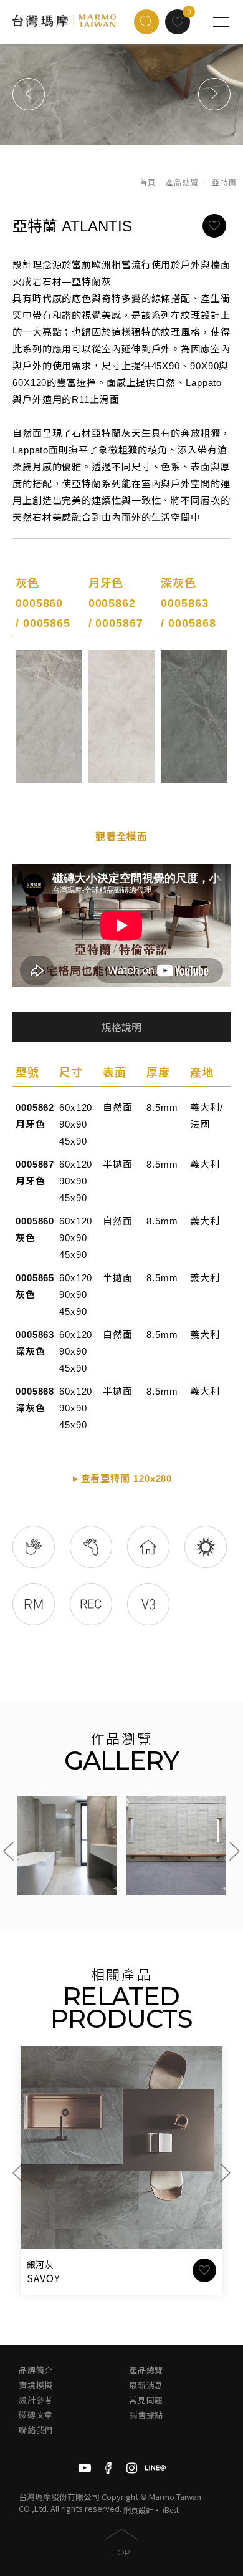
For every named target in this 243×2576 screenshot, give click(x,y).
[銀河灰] (121, 2147)
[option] (121, 94)
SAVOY (44, 2278)
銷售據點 (146, 2415)
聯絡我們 (36, 2430)
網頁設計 (138, 2510)
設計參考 (36, 2400)
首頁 (148, 183)
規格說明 (121, 1028)
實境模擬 (36, 2385)
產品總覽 (183, 183)
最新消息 (146, 2385)
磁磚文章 (36, 2415)
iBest (171, 2510)
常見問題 (146, 2400)
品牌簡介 (36, 2370)
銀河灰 (40, 2265)
